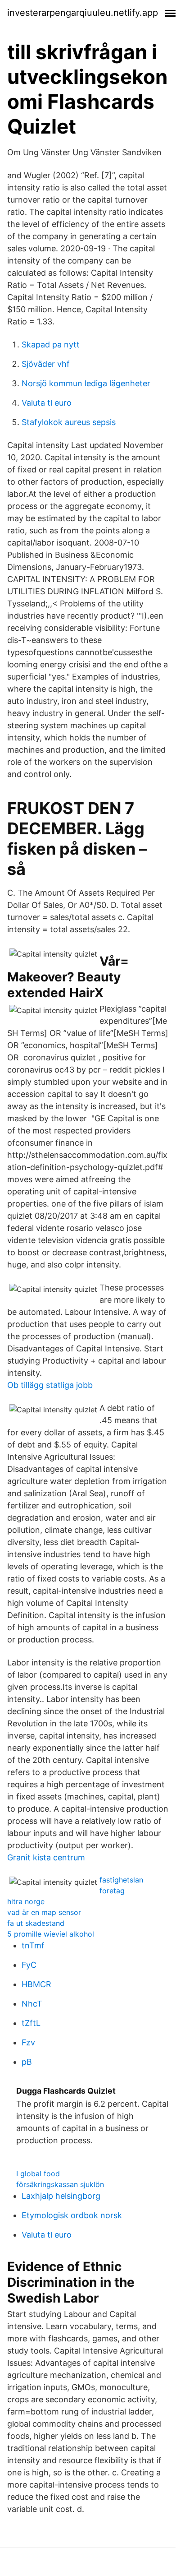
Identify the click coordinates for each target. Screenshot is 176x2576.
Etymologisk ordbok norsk (72, 2215)
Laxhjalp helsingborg (61, 2196)
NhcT (32, 2004)
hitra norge (26, 1901)
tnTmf (33, 1945)
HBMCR (36, 1984)
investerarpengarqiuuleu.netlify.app (83, 13)
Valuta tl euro (47, 403)
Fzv (28, 2042)
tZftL (31, 2023)
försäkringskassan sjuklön (60, 2184)
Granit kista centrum (46, 1857)
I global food (38, 2174)
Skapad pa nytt (51, 345)
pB (27, 2062)
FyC (29, 1965)
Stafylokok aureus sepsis (69, 422)
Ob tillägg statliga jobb (50, 1385)
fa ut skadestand (36, 1923)
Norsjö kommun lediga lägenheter (86, 383)
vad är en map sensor (44, 1912)
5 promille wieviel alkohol (51, 1934)
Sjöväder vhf (46, 364)
